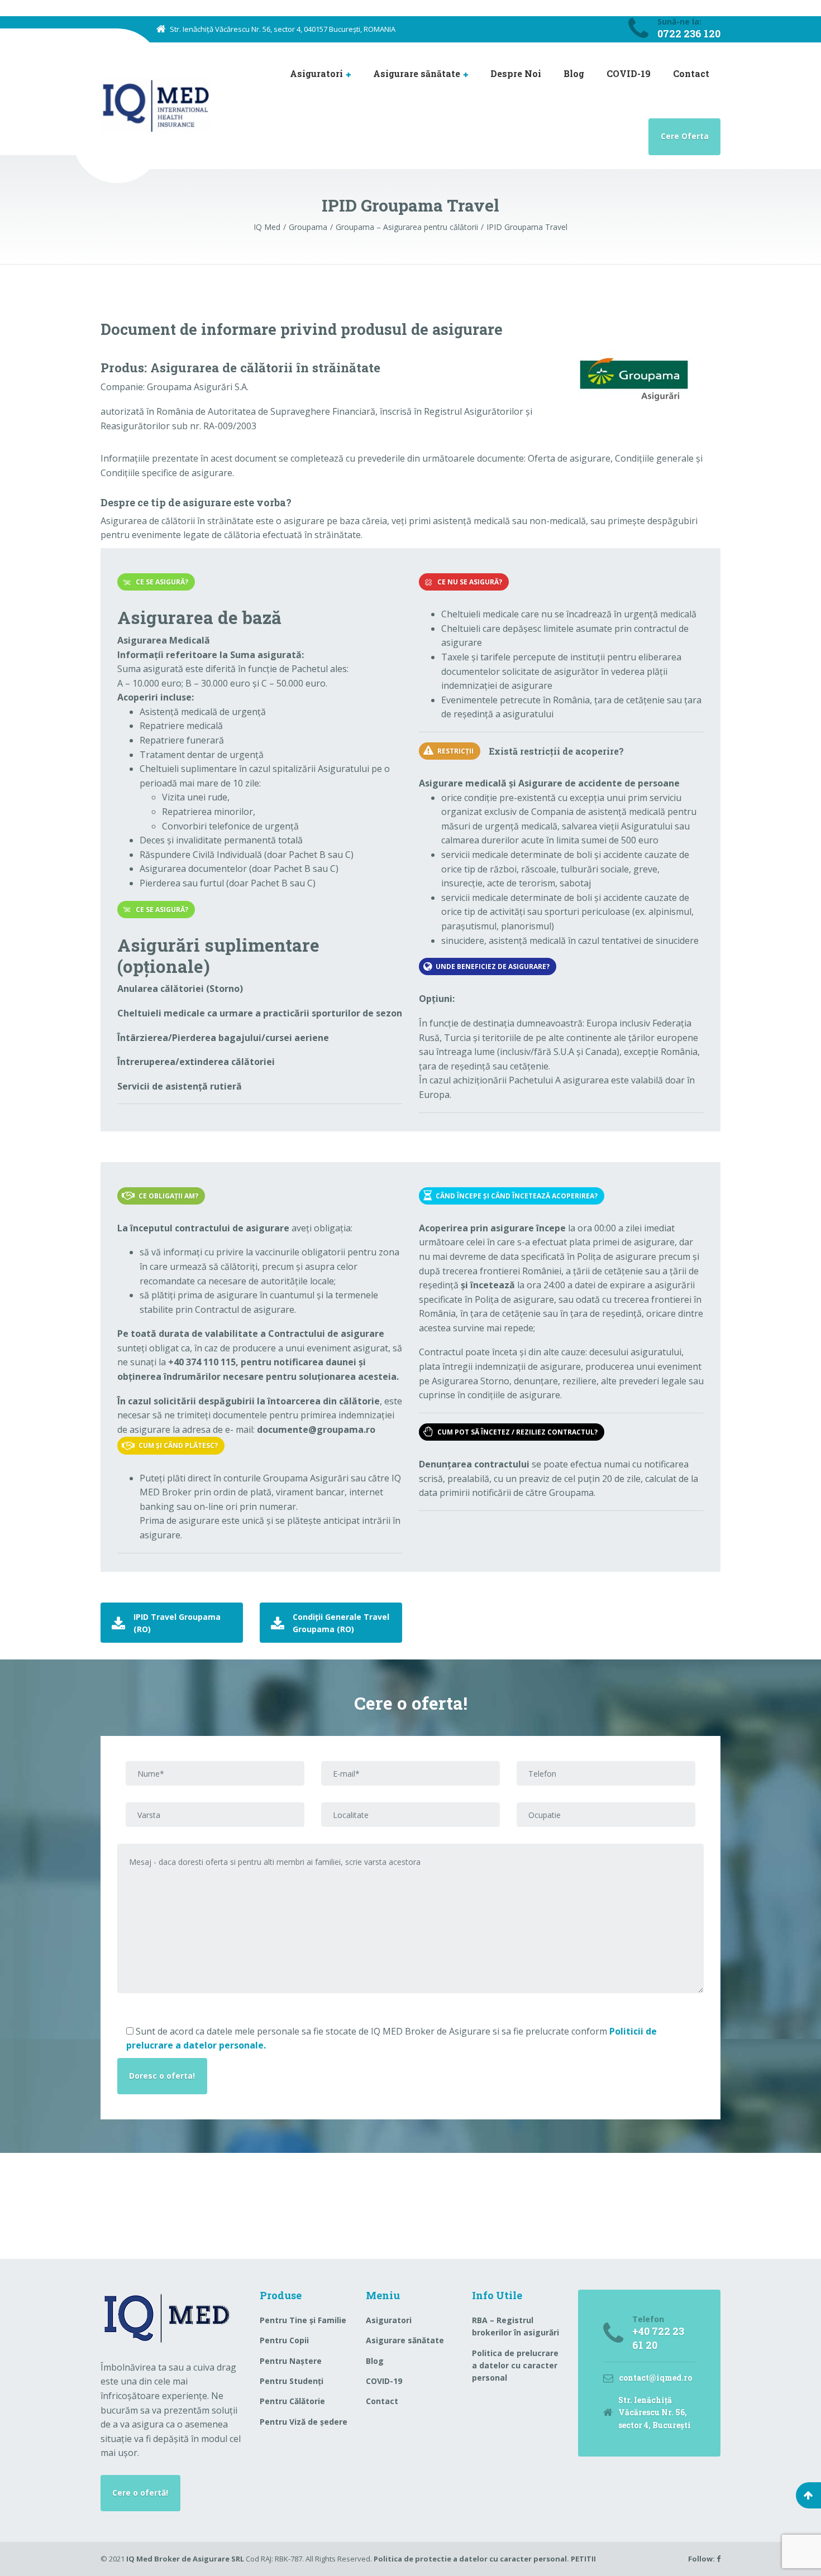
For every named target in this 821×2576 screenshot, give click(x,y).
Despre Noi (516, 73)
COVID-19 (629, 73)
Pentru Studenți (292, 2381)
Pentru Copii (284, 2340)
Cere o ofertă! (140, 2493)
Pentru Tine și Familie (303, 2320)
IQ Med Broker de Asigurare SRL (185, 2559)
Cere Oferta (685, 136)
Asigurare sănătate (417, 73)
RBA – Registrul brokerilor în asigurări (515, 2326)
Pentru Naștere (291, 2361)
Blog (574, 73)
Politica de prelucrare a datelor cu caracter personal (515, 2366)
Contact (691, 73)
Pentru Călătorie (292, 2401)
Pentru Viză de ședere (304, 2422)
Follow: (702, 2559)
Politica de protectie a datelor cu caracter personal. (472, 2559)
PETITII (583, 2559)
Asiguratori (316, 73)
